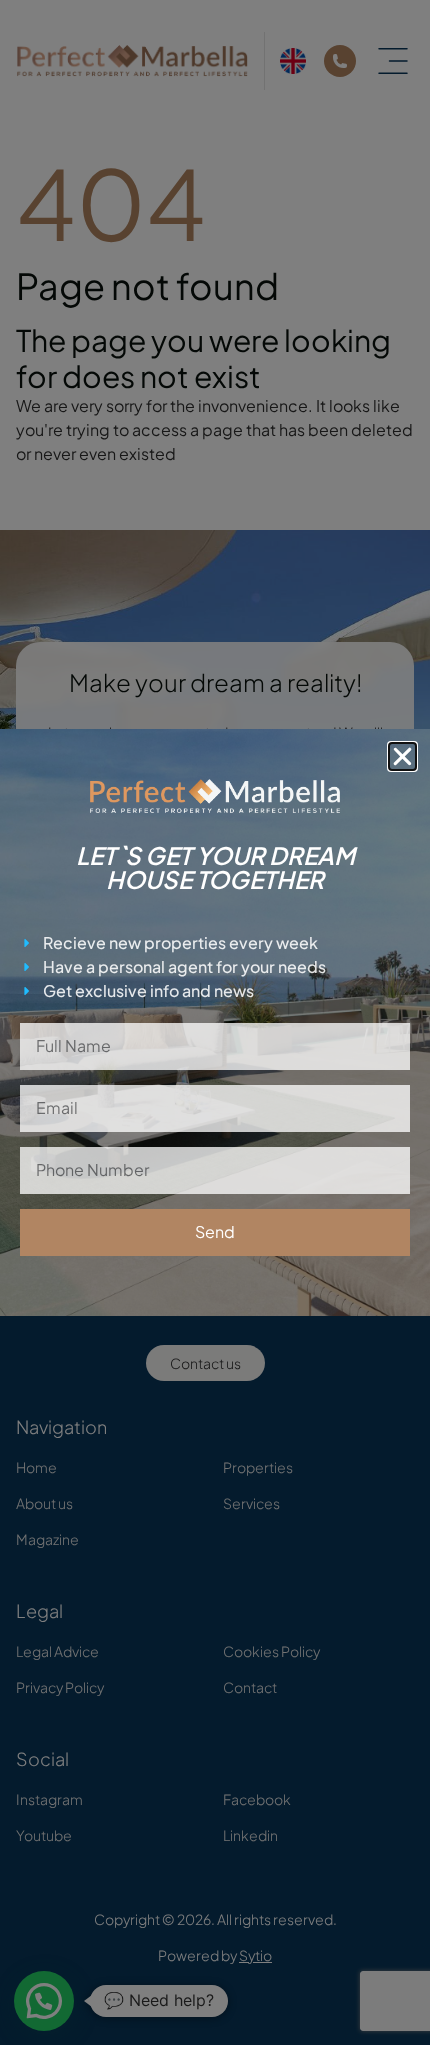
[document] (215, 1022)
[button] (402, 756)
